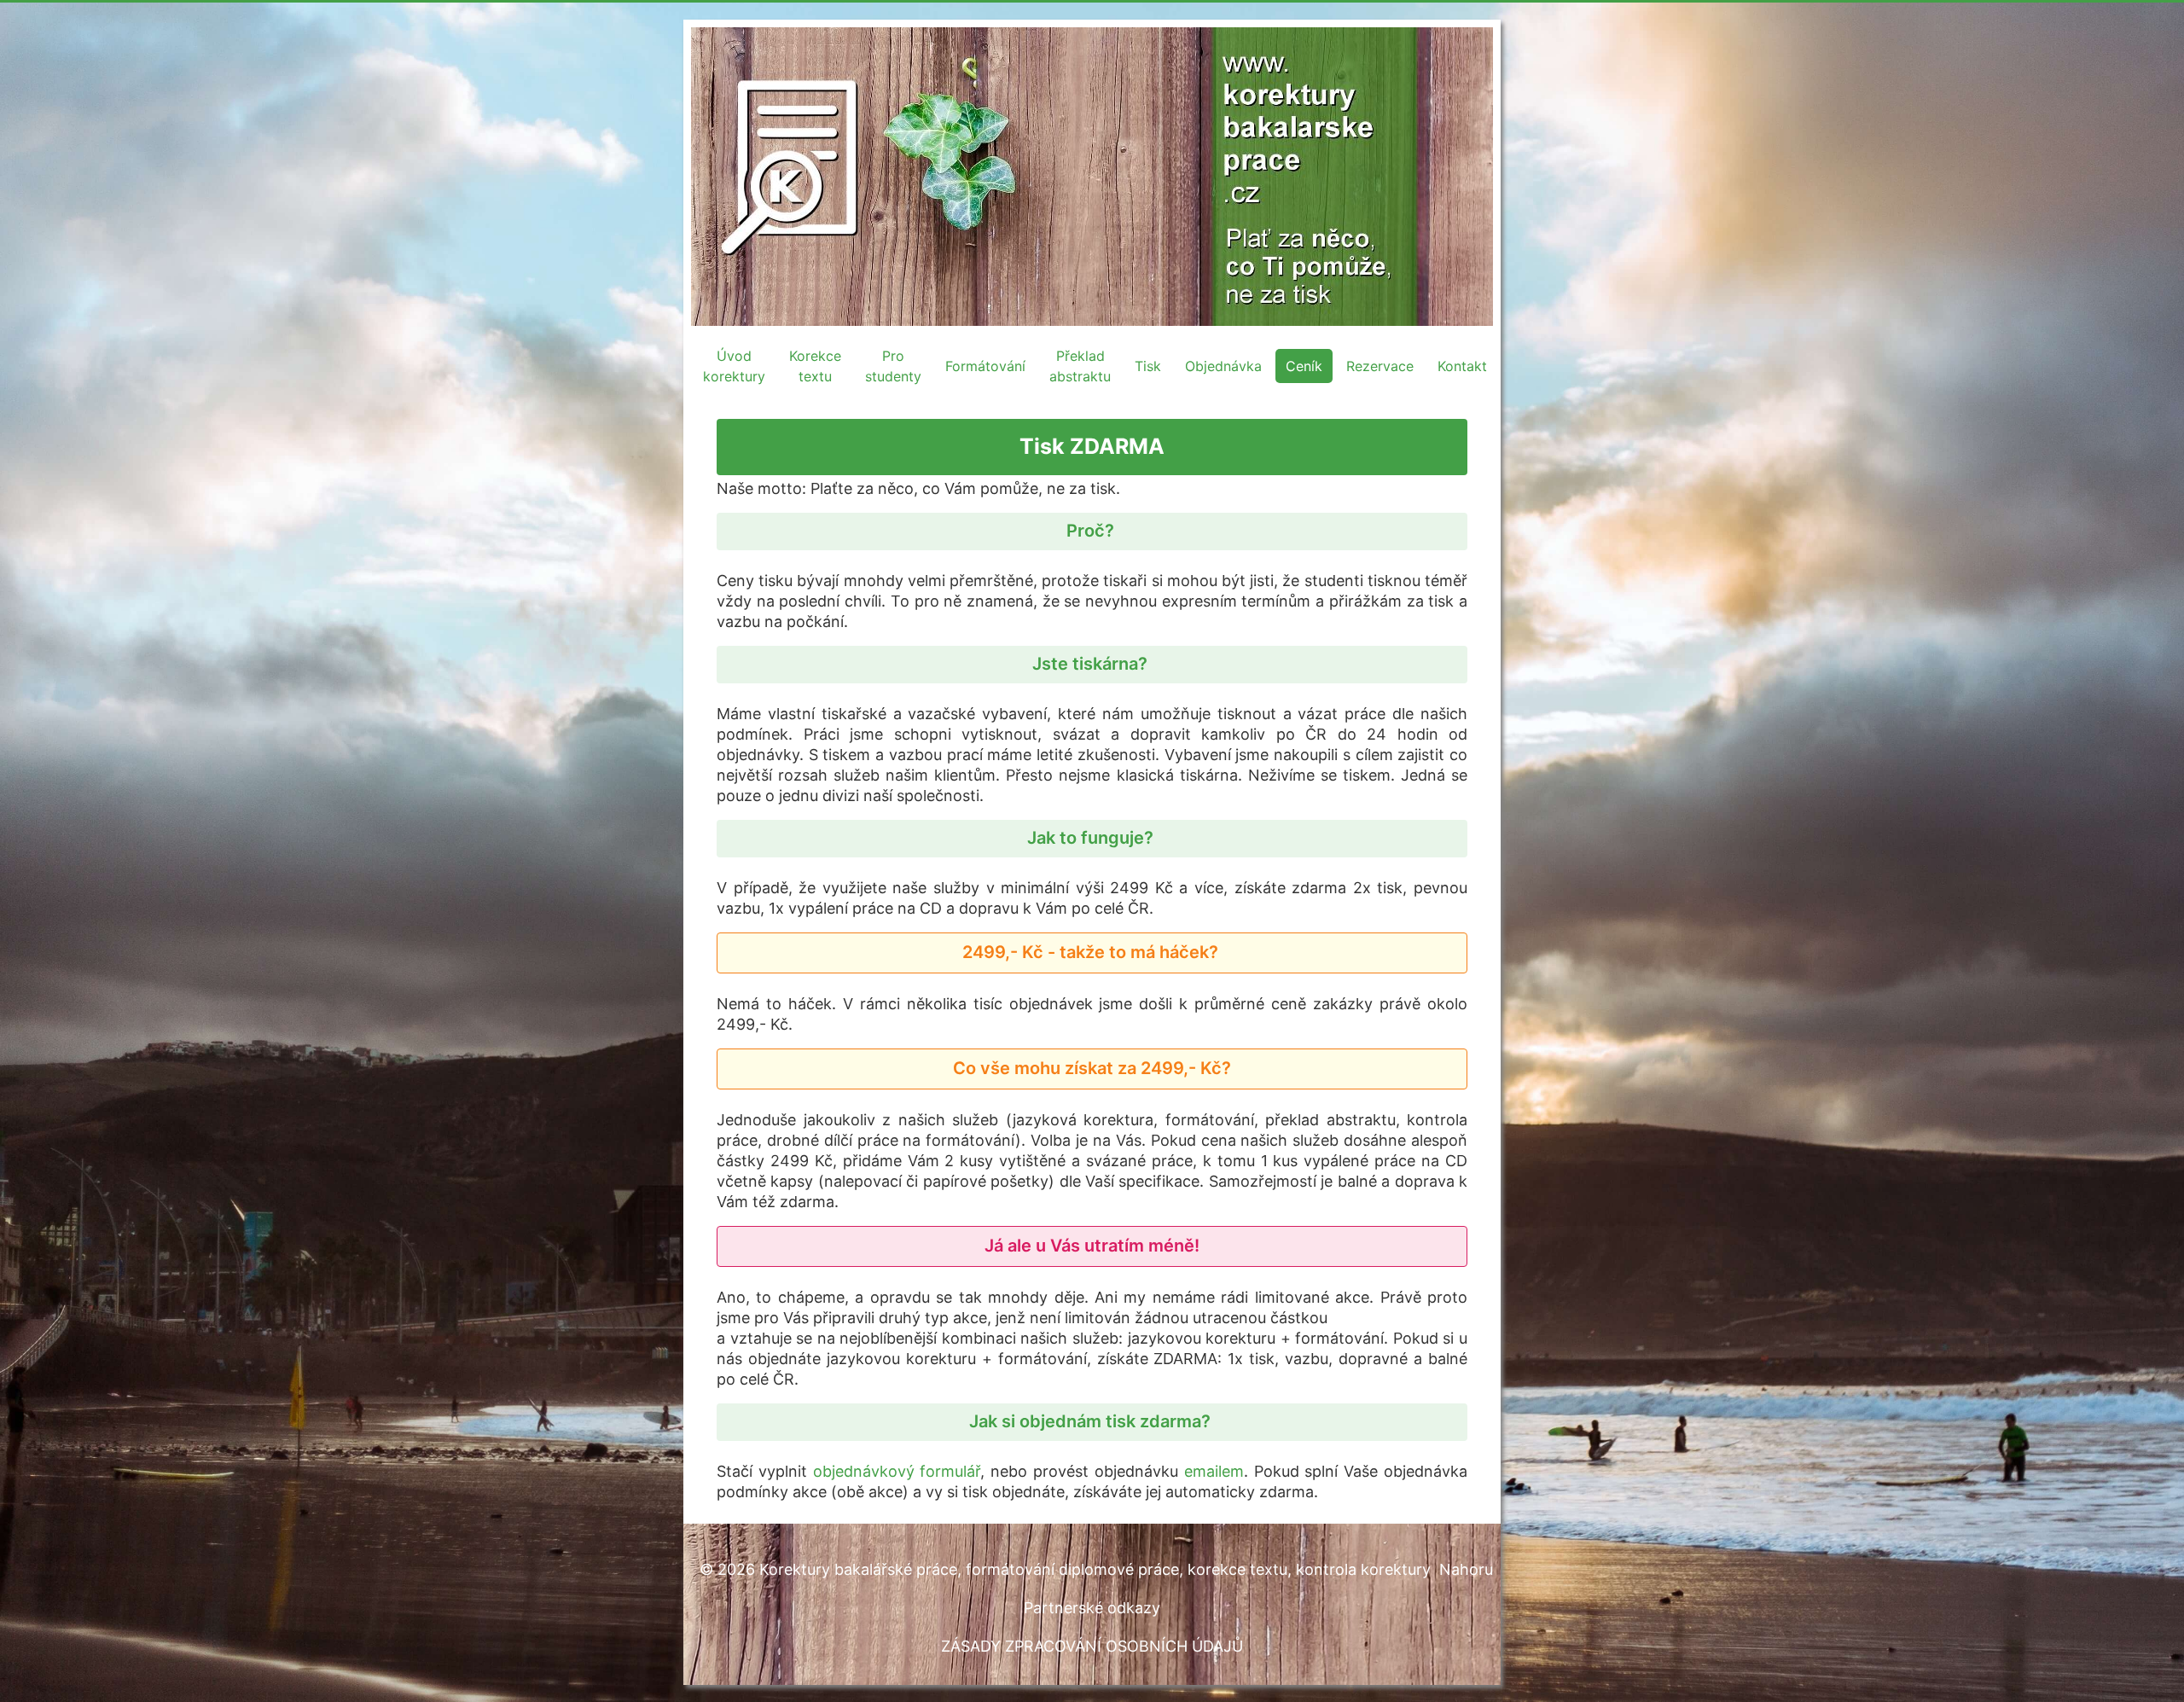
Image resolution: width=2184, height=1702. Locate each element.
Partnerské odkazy (1092, 1608)
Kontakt (1462, 366)
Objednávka (1223, 366)
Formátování (985, 366)
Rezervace (1380, 366)
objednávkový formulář (897, 1471)
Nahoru (1466, 1569)
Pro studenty (893, 366)
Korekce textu (815, 366)
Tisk (1148, 366)
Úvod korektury (734, 366)
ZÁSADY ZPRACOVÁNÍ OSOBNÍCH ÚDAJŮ (1092, 1646)
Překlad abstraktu (1080, 366)
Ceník (1304, 366)
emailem (1214, 1471)
